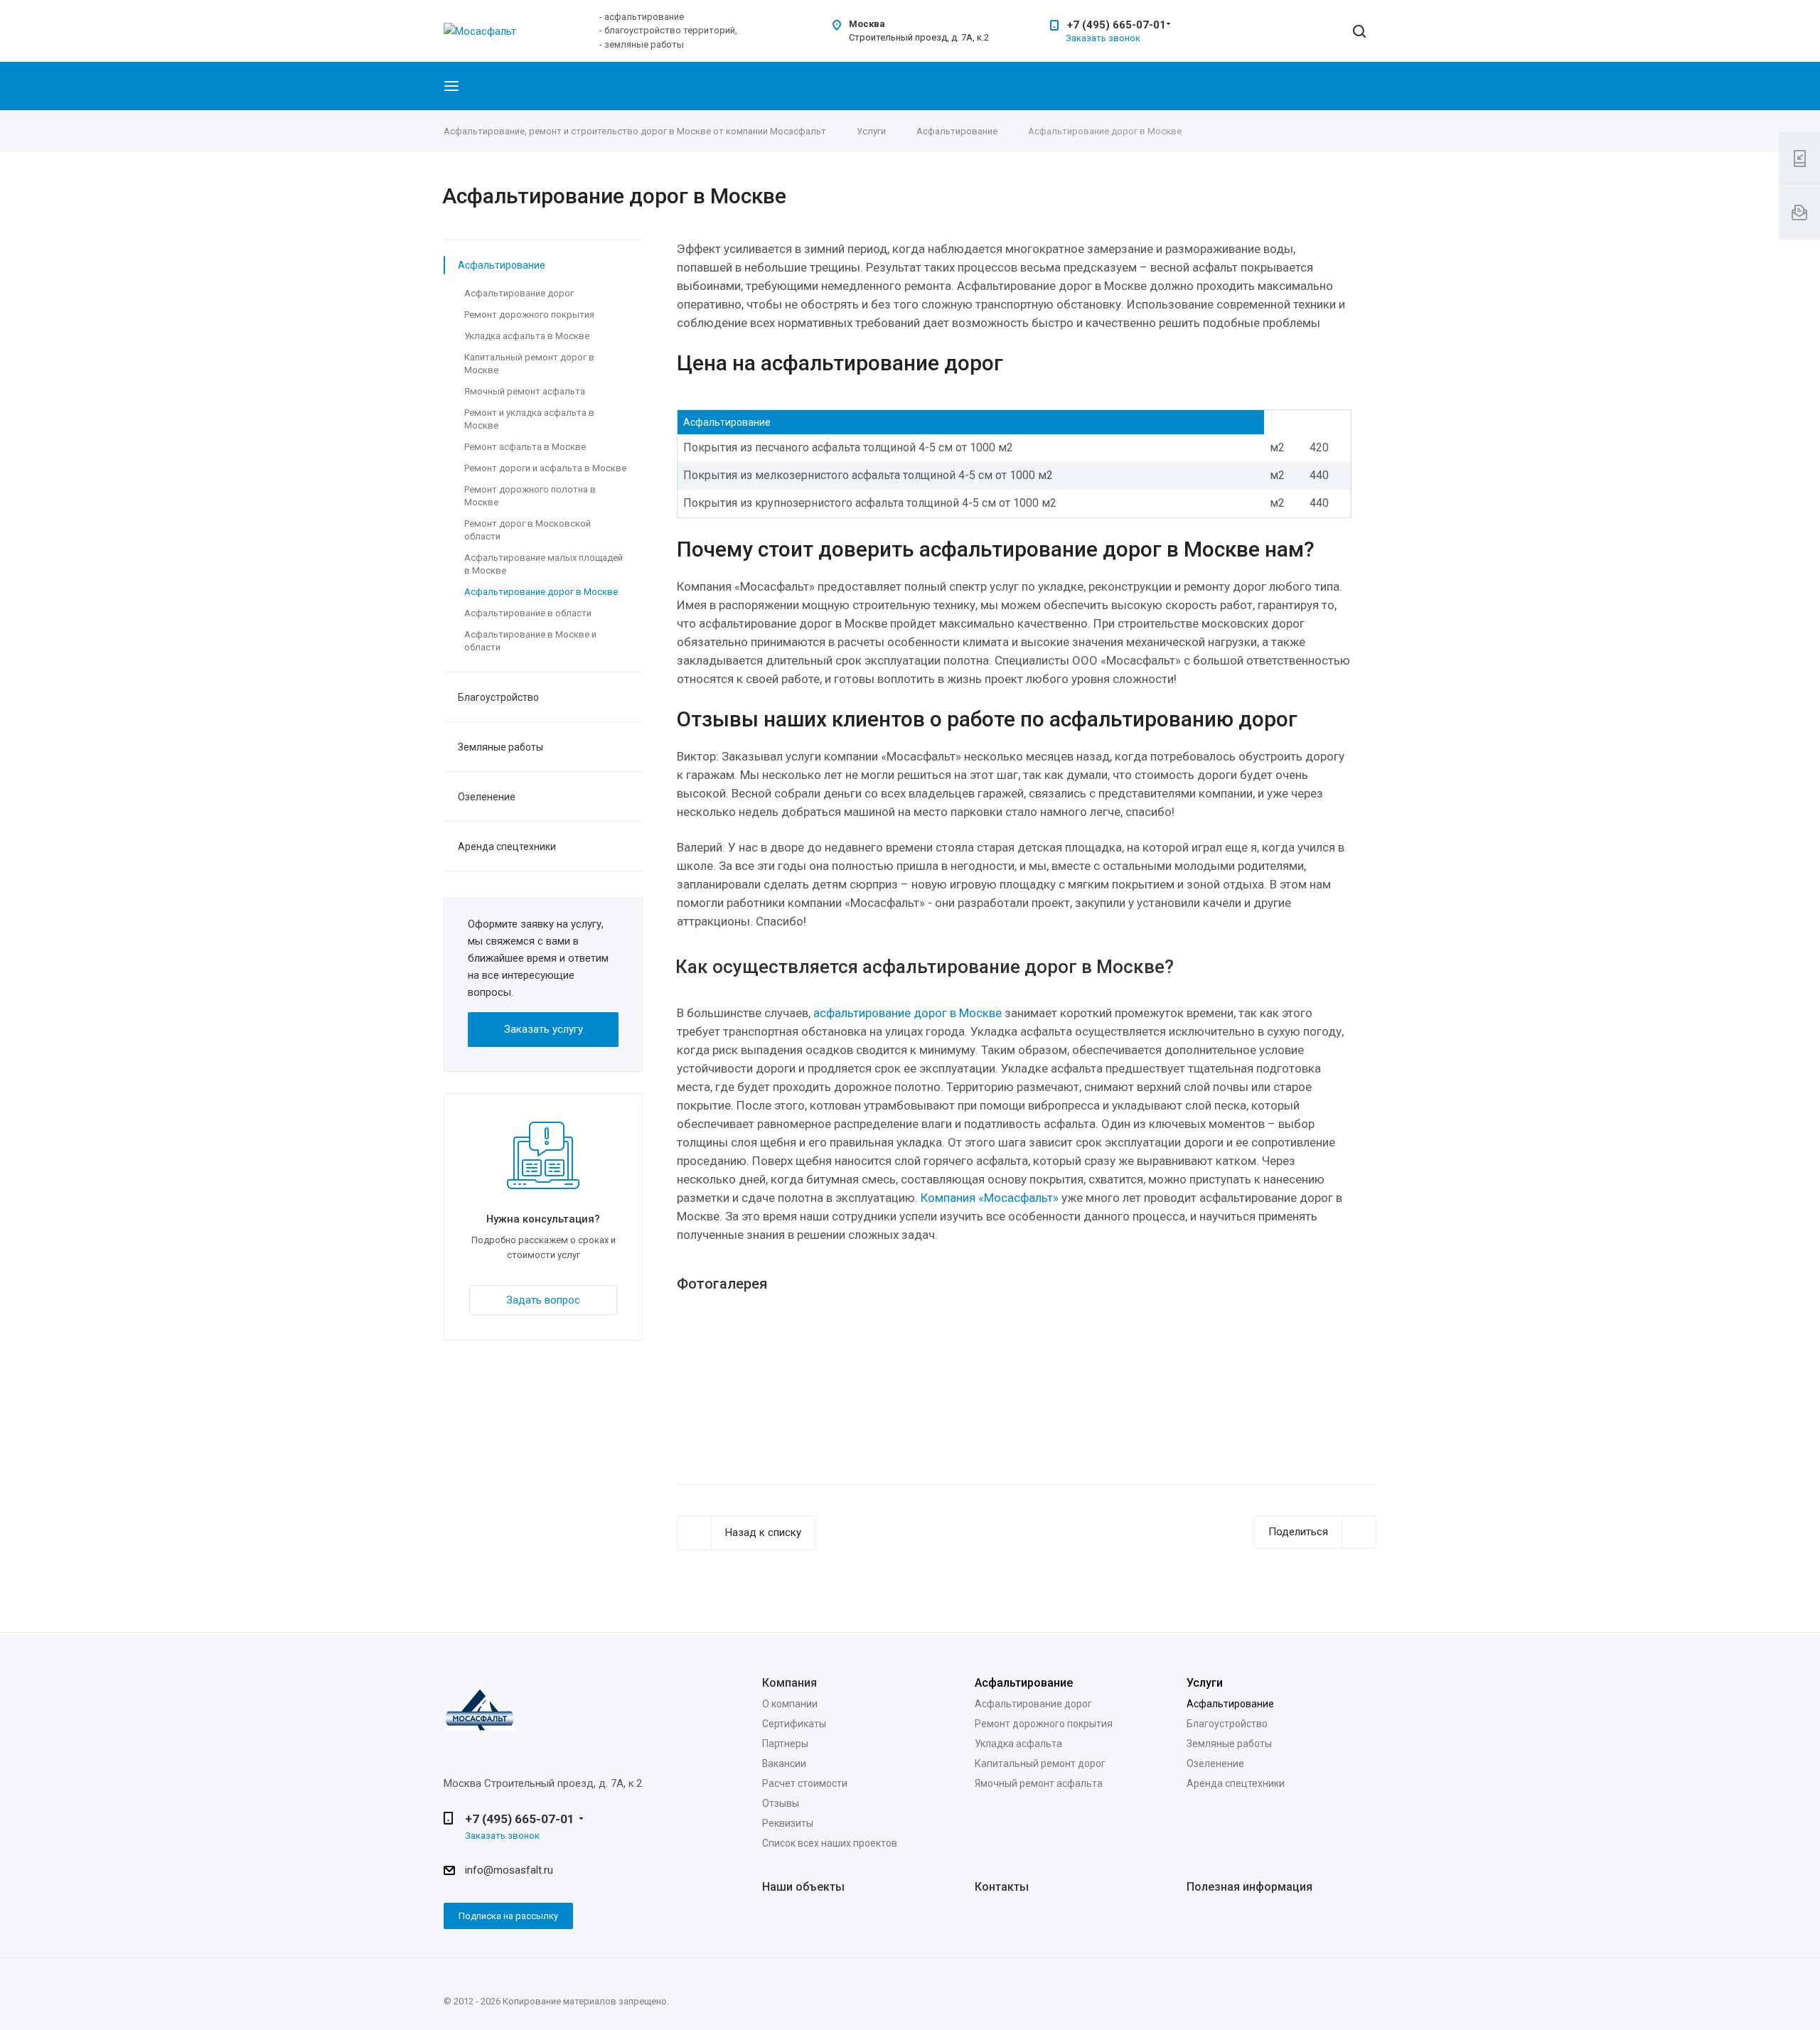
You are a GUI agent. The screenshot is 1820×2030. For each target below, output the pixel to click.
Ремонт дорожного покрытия (529, 315)
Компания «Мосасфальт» (990, 1198)
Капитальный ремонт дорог (1040, 1763)
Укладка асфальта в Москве (527, 336)
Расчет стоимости (805, 1783)
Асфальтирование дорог (519, 293)
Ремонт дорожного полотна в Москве (530, 496)
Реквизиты (788, 1823)
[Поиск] (1359, 32)
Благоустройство (498, 697)
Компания (789, 1683)
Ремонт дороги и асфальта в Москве (545, 468)
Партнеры (785, 1744)
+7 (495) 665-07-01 (1117, 25)
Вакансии (784, 1763)
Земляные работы (500, 747)
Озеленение (487, 797)
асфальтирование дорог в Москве (908, 1013)
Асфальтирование (502, 265)
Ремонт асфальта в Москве (525, 447)
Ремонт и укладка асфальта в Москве (529, 419)
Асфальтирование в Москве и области (530, 641)
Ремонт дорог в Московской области (528, 530)
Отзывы (781, 1803)
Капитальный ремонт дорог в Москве (529, 364)
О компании (790, 1704)
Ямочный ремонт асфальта (525, 391)
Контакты (1002, 1887)
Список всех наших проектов (830, 1843)
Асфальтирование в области (528, 613)
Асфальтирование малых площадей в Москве (544, 564)
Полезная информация (1249, 1887)
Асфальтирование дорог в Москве (541, 592)
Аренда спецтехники (507, 847)
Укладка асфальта (1018, 1744)
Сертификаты (794, 1724)
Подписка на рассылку (508, 1916)
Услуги (1205, 1683)
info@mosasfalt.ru (509, 1870)
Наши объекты (803, 1887)
